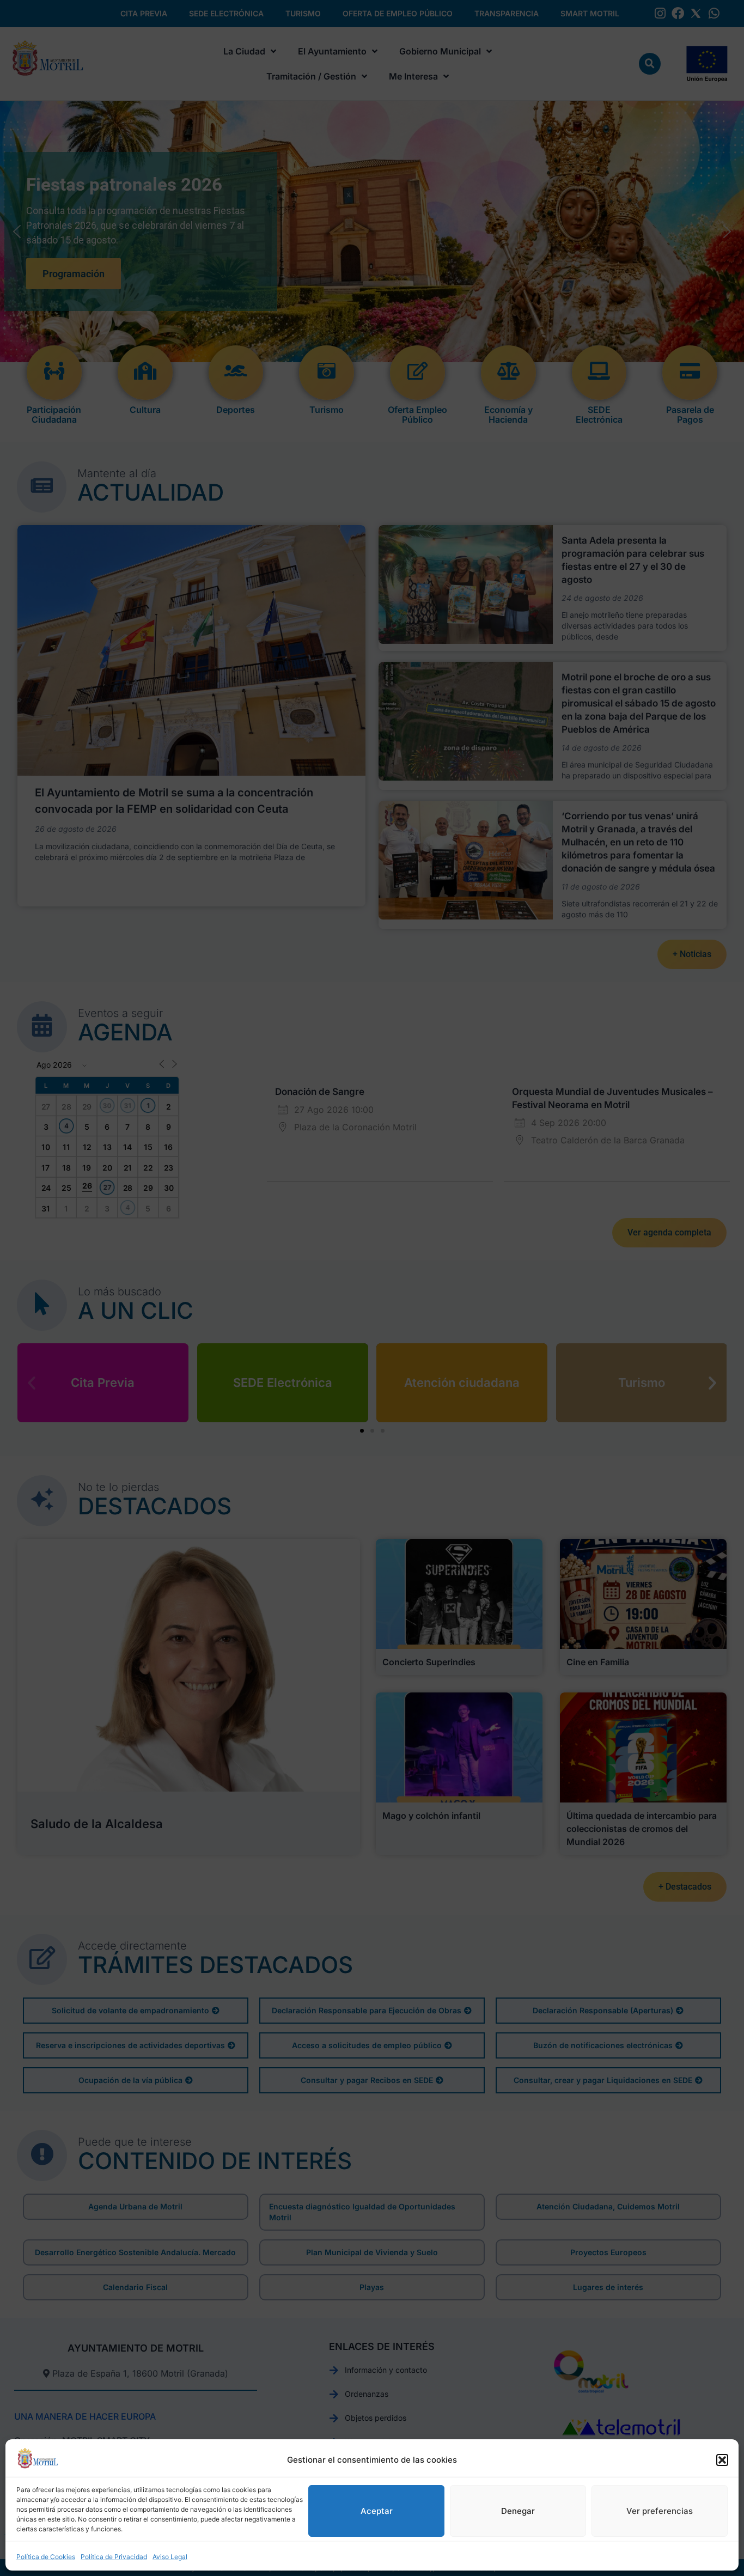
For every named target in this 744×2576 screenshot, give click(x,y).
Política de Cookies (46, 2557)
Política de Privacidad (114, 2557)
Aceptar (377, 2511)
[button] (722, 2460)
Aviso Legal (170, 2557)
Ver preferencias (660, 2511)
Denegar (518, 2511)
